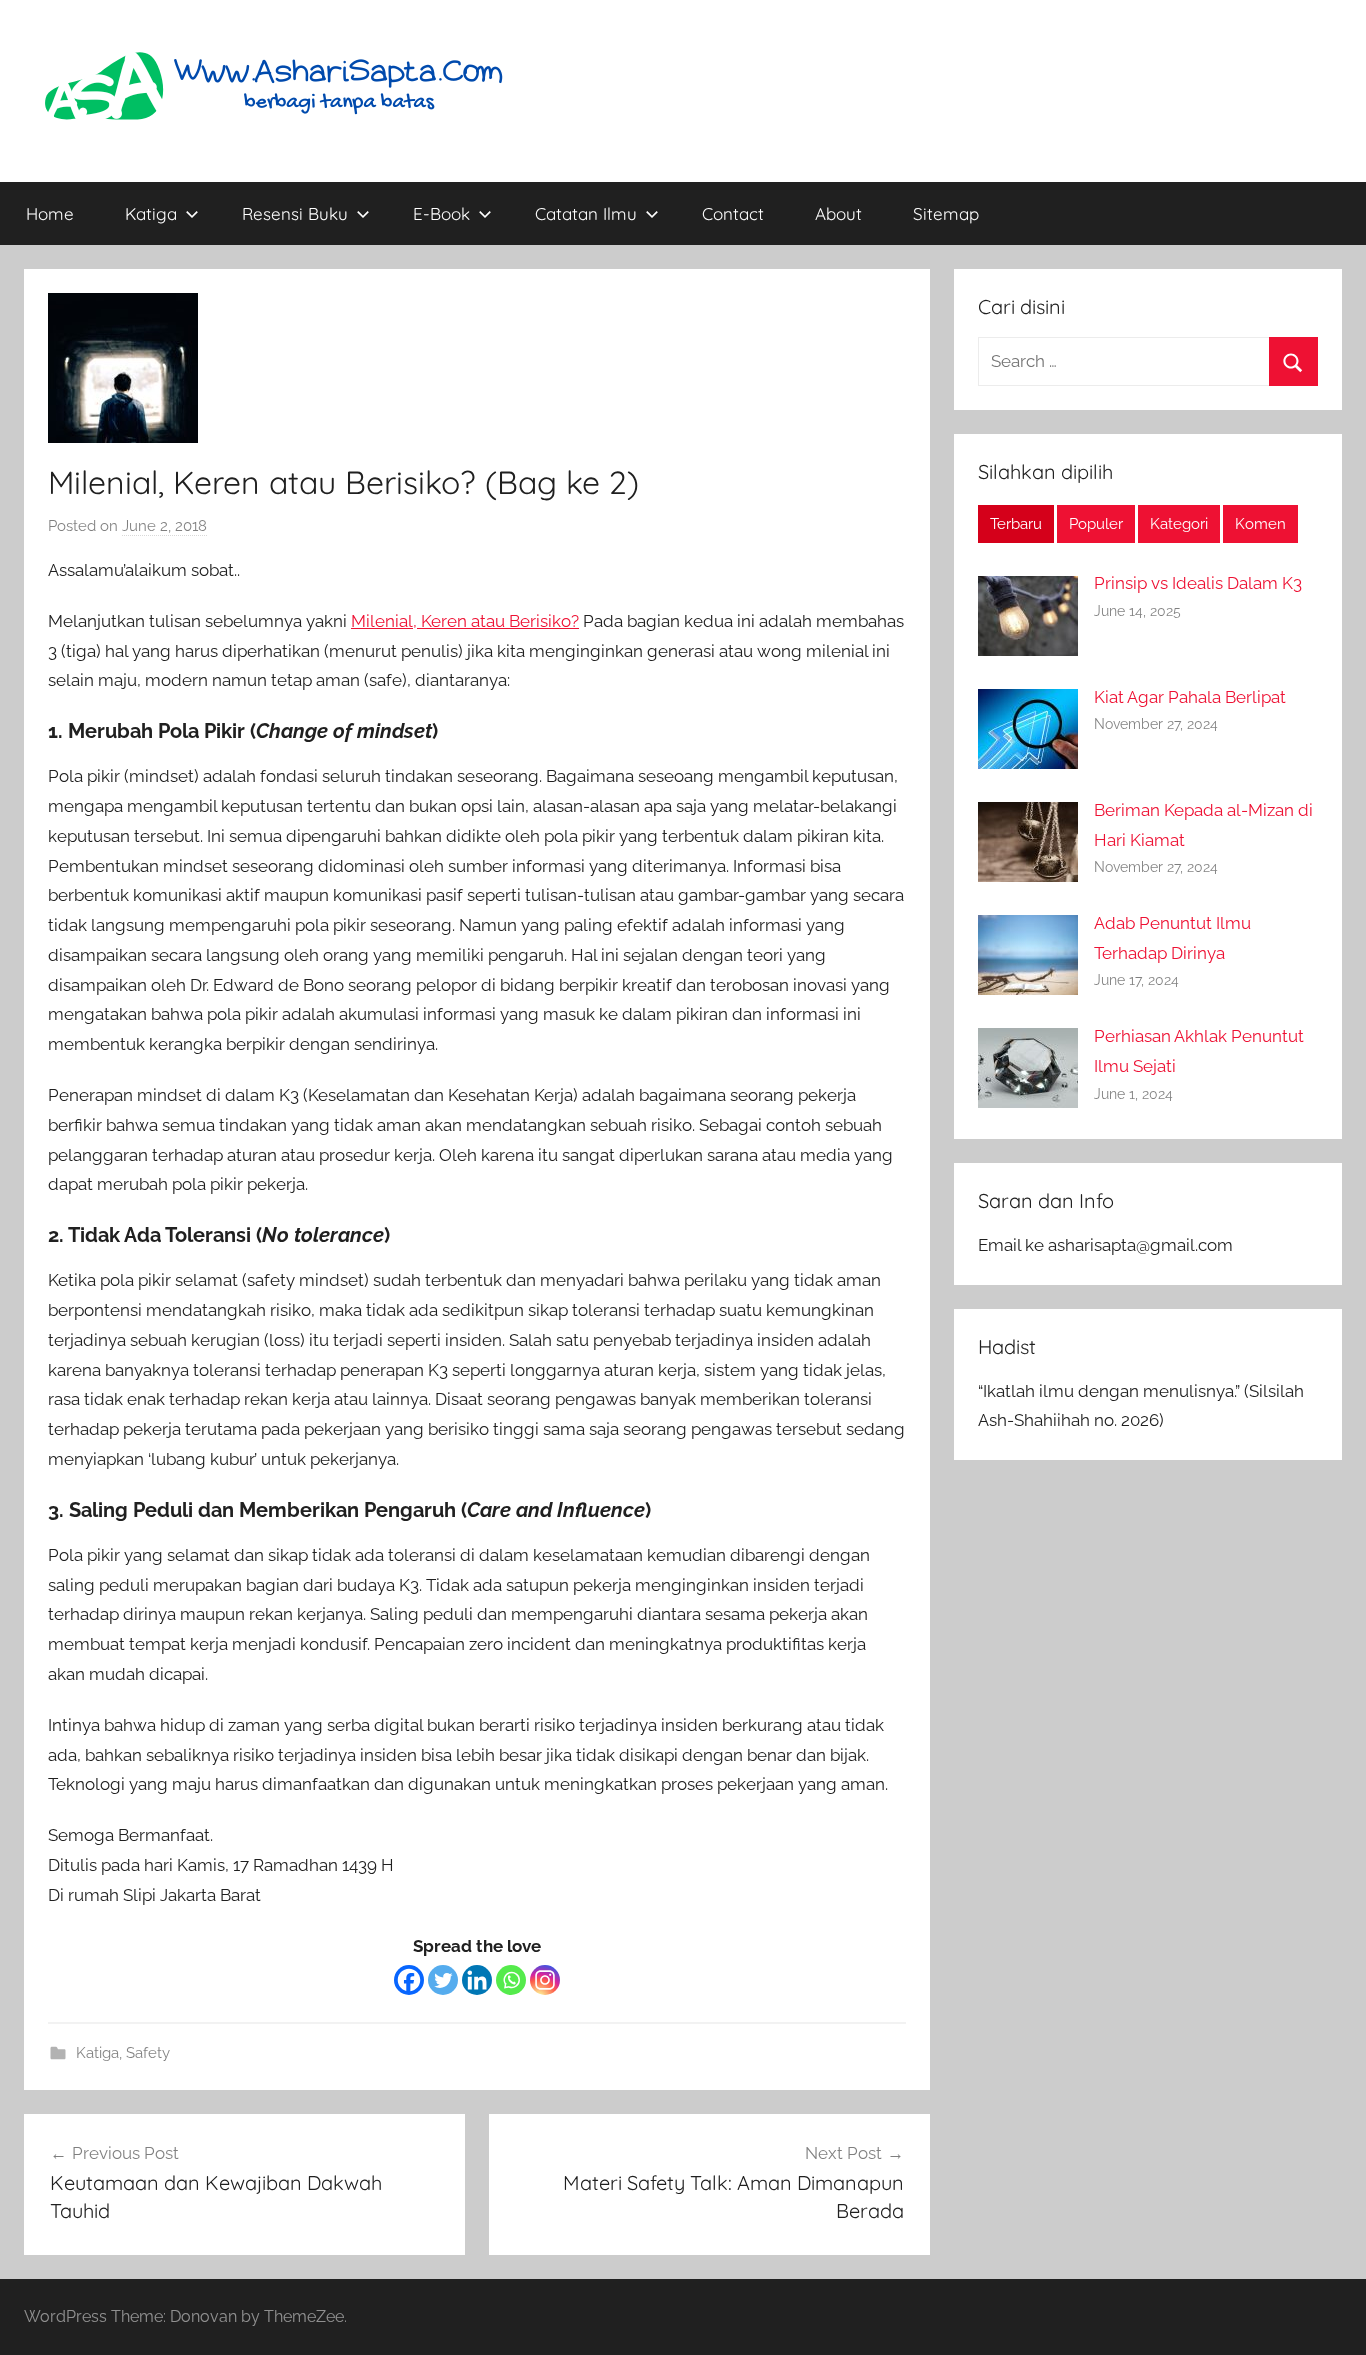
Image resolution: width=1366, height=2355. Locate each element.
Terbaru (1016, 524)
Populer (1096, 524)
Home (50, 213)
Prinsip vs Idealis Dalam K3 (1198, 583)
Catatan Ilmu (586, 213)
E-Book (441, 213)
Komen (1260, 524)
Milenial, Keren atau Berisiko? (465, 621)
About (838, 213)
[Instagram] (545, 1980)
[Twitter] (443, 1980)
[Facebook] (409, 1980)
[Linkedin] (477, 1980)
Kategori (1179, 524)
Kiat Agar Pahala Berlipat (1190, 697)
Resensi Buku (295, 213)
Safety (148, 2053)
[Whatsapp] (511, 1980)
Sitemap (946, 213)
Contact (733, 213)
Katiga (151, 213)
